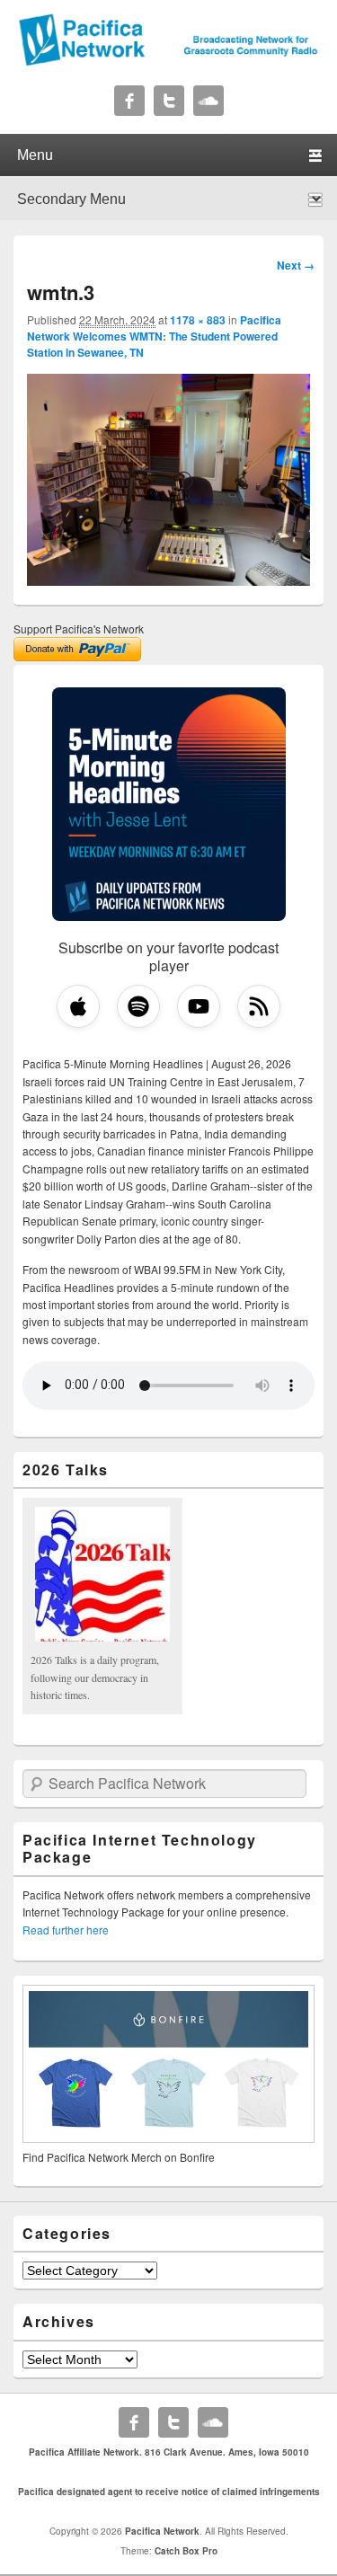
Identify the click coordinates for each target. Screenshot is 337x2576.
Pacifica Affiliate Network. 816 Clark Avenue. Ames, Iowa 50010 (169, 2452)
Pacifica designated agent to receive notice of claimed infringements (169, 2492)
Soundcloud (208, 101)
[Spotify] (138, 1006)
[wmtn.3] (168, 580)
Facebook (129, 101)
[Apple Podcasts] (78, 1006)
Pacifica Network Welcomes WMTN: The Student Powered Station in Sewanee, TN (154, 336)
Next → (296, 265)
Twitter (169, 101)
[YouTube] (199, 1006)
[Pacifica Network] (168, 61)
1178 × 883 (198, 320)
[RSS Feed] (259, 1006)
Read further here (66, 1930)
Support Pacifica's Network (79, 629)
